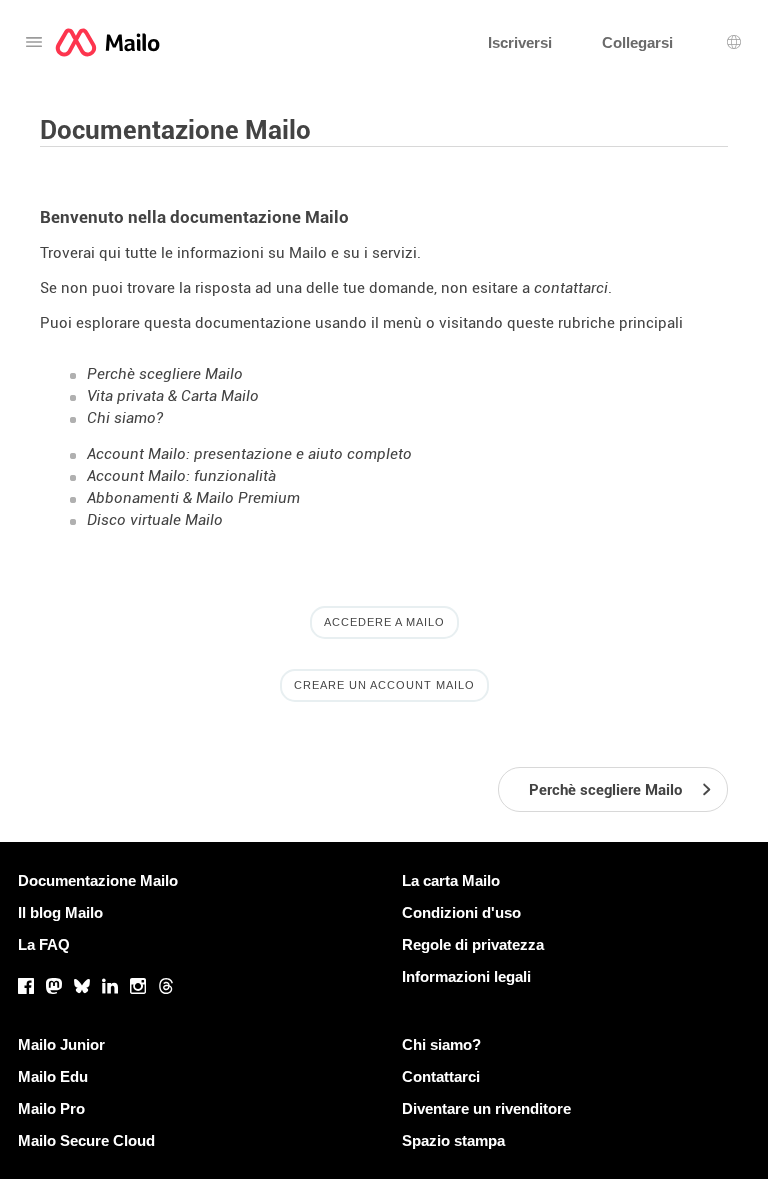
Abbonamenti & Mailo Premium (193, 498)
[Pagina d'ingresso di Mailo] (107, 42)
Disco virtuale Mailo (155, 520)
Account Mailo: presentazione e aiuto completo (249, 454)
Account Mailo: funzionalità (181, 476)
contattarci (571, 288)
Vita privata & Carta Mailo (173, 396)
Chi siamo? (125, 418)
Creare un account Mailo (384, 685)
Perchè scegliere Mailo (165, 374)
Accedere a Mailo (384, 622)
